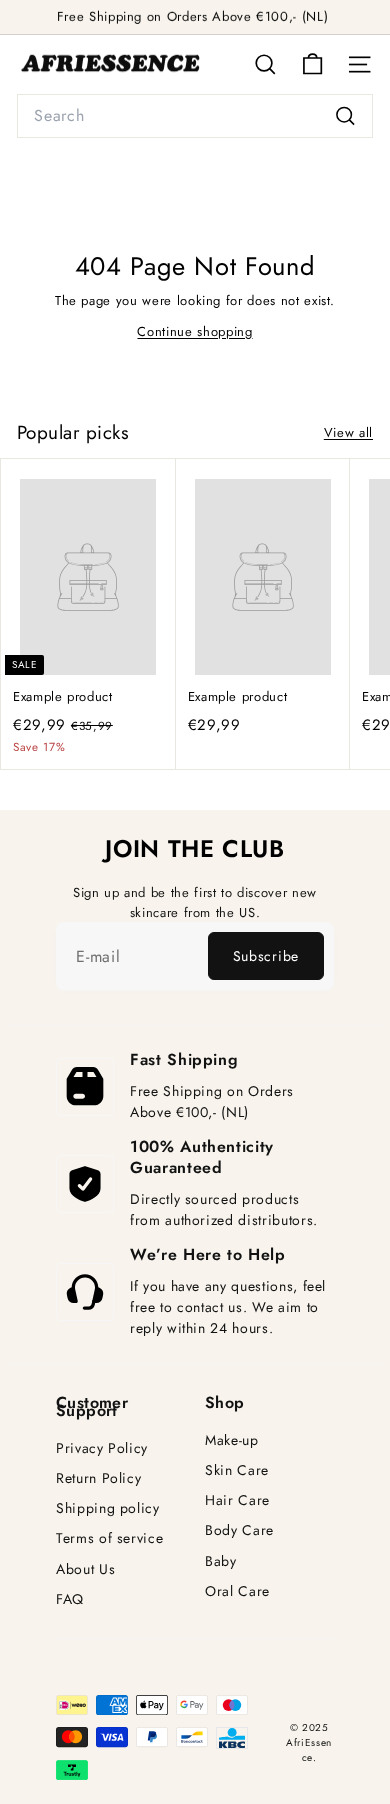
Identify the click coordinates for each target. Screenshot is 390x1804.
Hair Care (237, 1500)
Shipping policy (108, 1508)
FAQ (70, 1599)
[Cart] (312, 64)
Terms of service (109, 1538)
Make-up (232, 1440)
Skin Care (237, 1470)
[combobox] (195, 116)
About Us (85, 1569)
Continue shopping (194, 331)
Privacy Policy (102, 1448)
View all (348, 432)
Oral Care (237, 1591)
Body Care (239, 1530)
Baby (221, 1561)
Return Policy (98, 1478)
